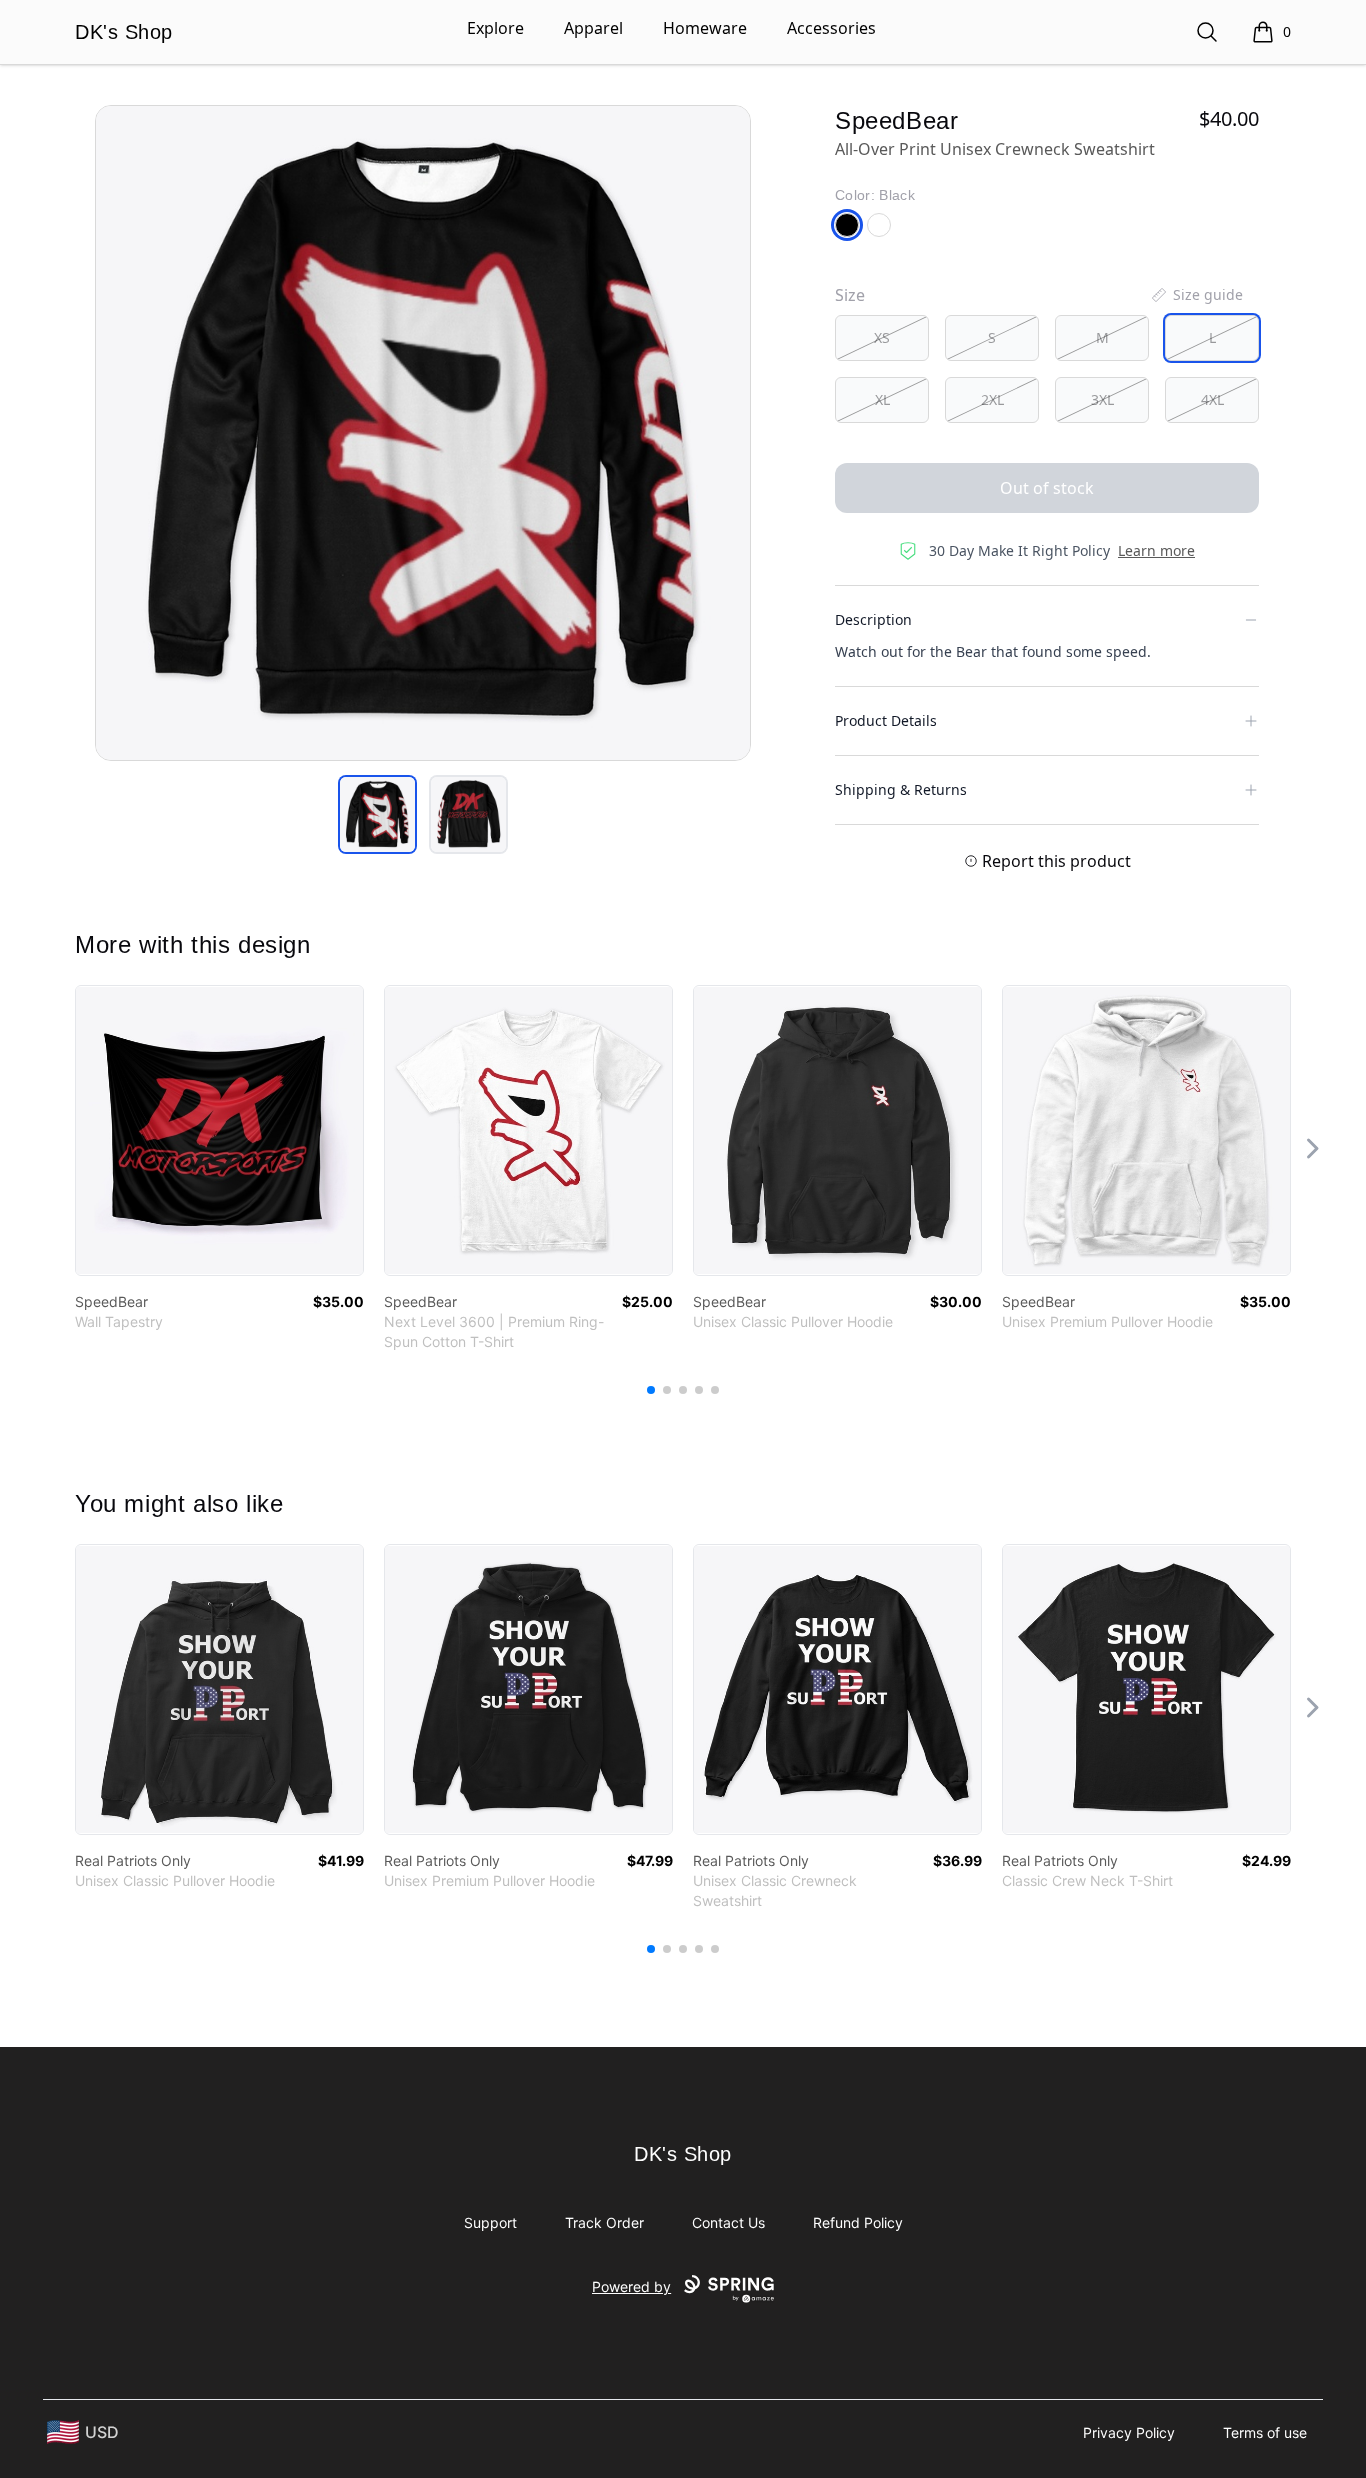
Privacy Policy (1129, 2432)
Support (490, 2222)
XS (882, 337)
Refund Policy (858, 2222)
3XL (1102, 399)
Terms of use (1265, 2432)
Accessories (831, 28)
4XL (1212, 399)
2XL (992, 399)
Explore (495, 28)
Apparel (593, 28)
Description (873, 619)
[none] (1196, 295)
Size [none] (850, 295)
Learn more (1156, 550)
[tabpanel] (423, 433)
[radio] (882, 338)
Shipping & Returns (901, 789)
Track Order (604, 2222)
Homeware (705, 28)
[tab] (377, 814)
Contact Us (728, 2222)
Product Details (886, 720)
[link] (219, 1130)
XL (882, 399)
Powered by (631, 2286)
